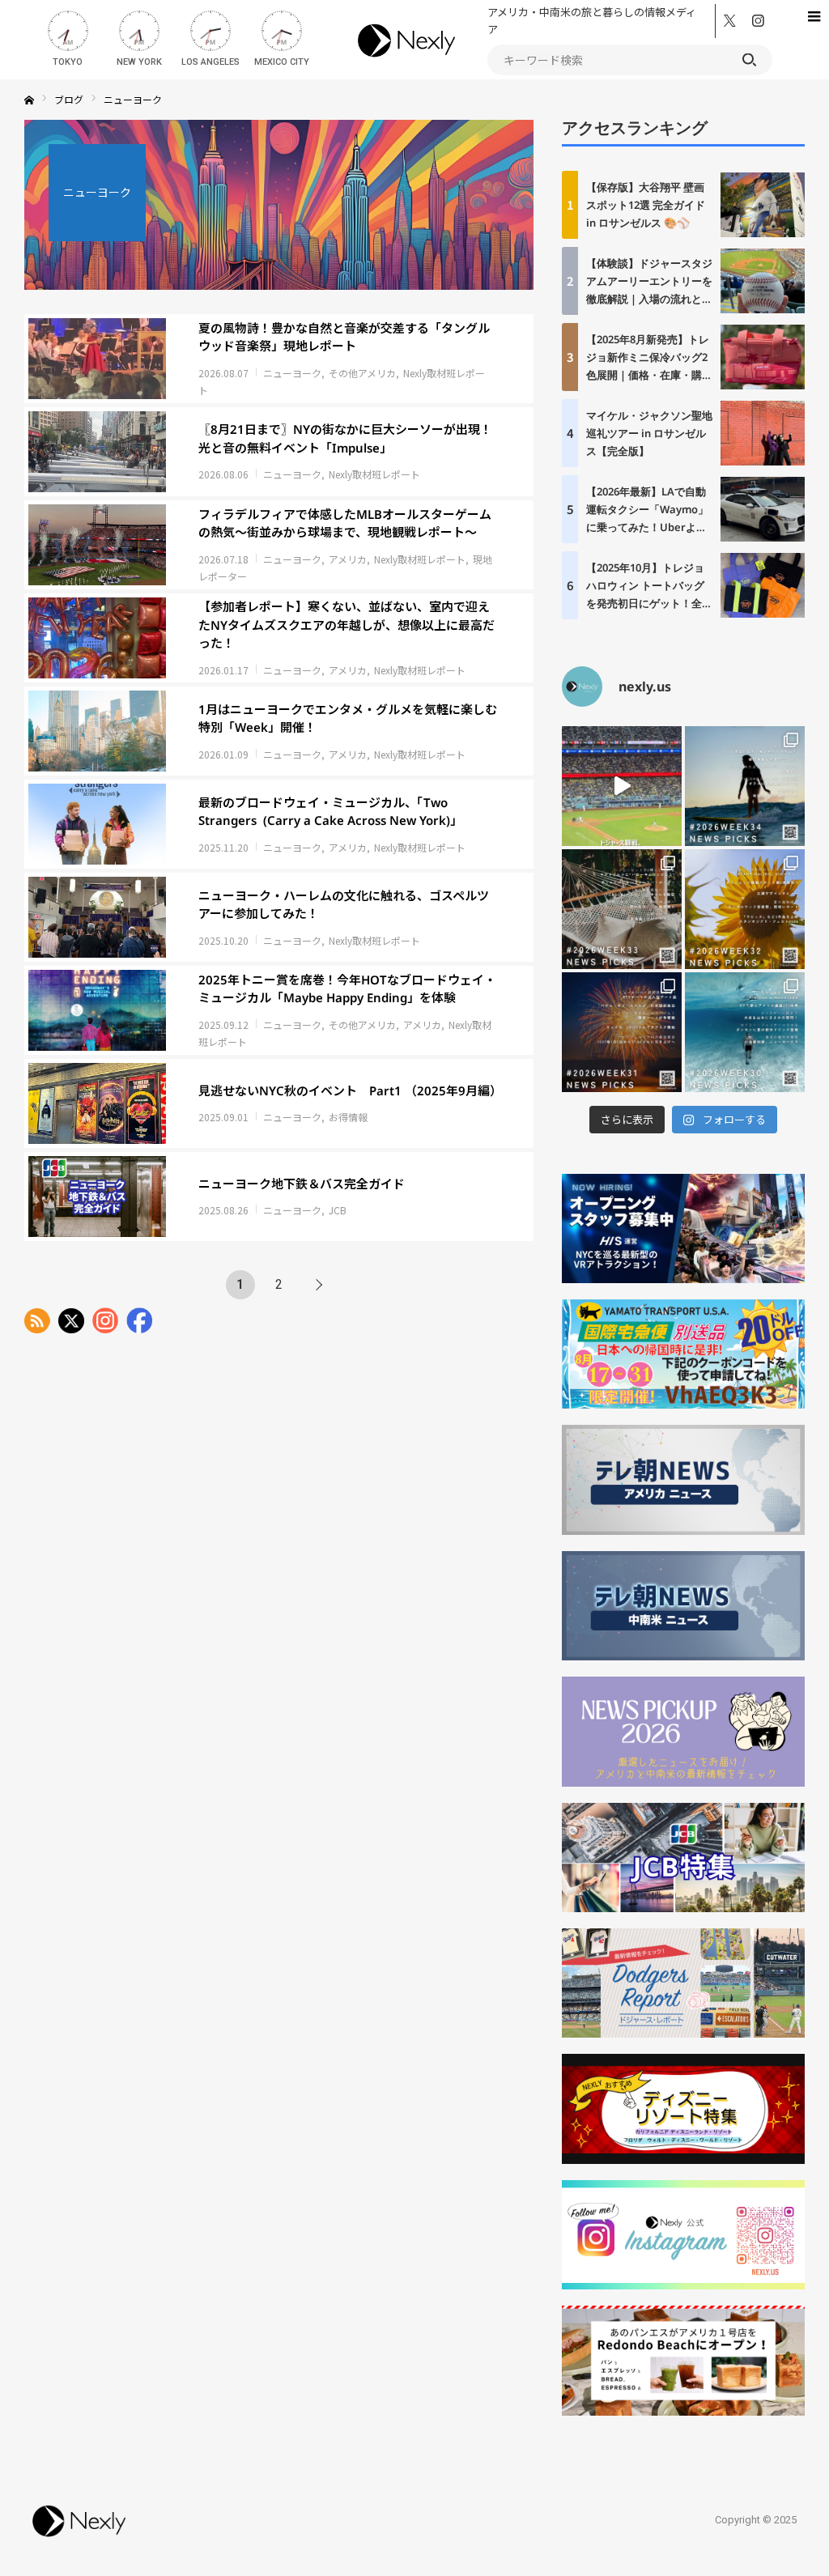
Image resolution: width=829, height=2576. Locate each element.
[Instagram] (758, 22)
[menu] (813, 16)
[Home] (29, 100)
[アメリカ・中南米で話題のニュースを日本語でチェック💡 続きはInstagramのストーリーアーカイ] (622, 1032)
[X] (730, 22)
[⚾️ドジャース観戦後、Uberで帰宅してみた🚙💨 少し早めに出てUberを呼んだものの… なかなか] (622, 786)
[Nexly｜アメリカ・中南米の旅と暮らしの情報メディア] (407, 60)
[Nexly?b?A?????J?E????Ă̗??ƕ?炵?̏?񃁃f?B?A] (79, 2539)
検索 (749, 60)
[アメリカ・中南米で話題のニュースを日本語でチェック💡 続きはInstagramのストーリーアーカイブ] (745, 786)
